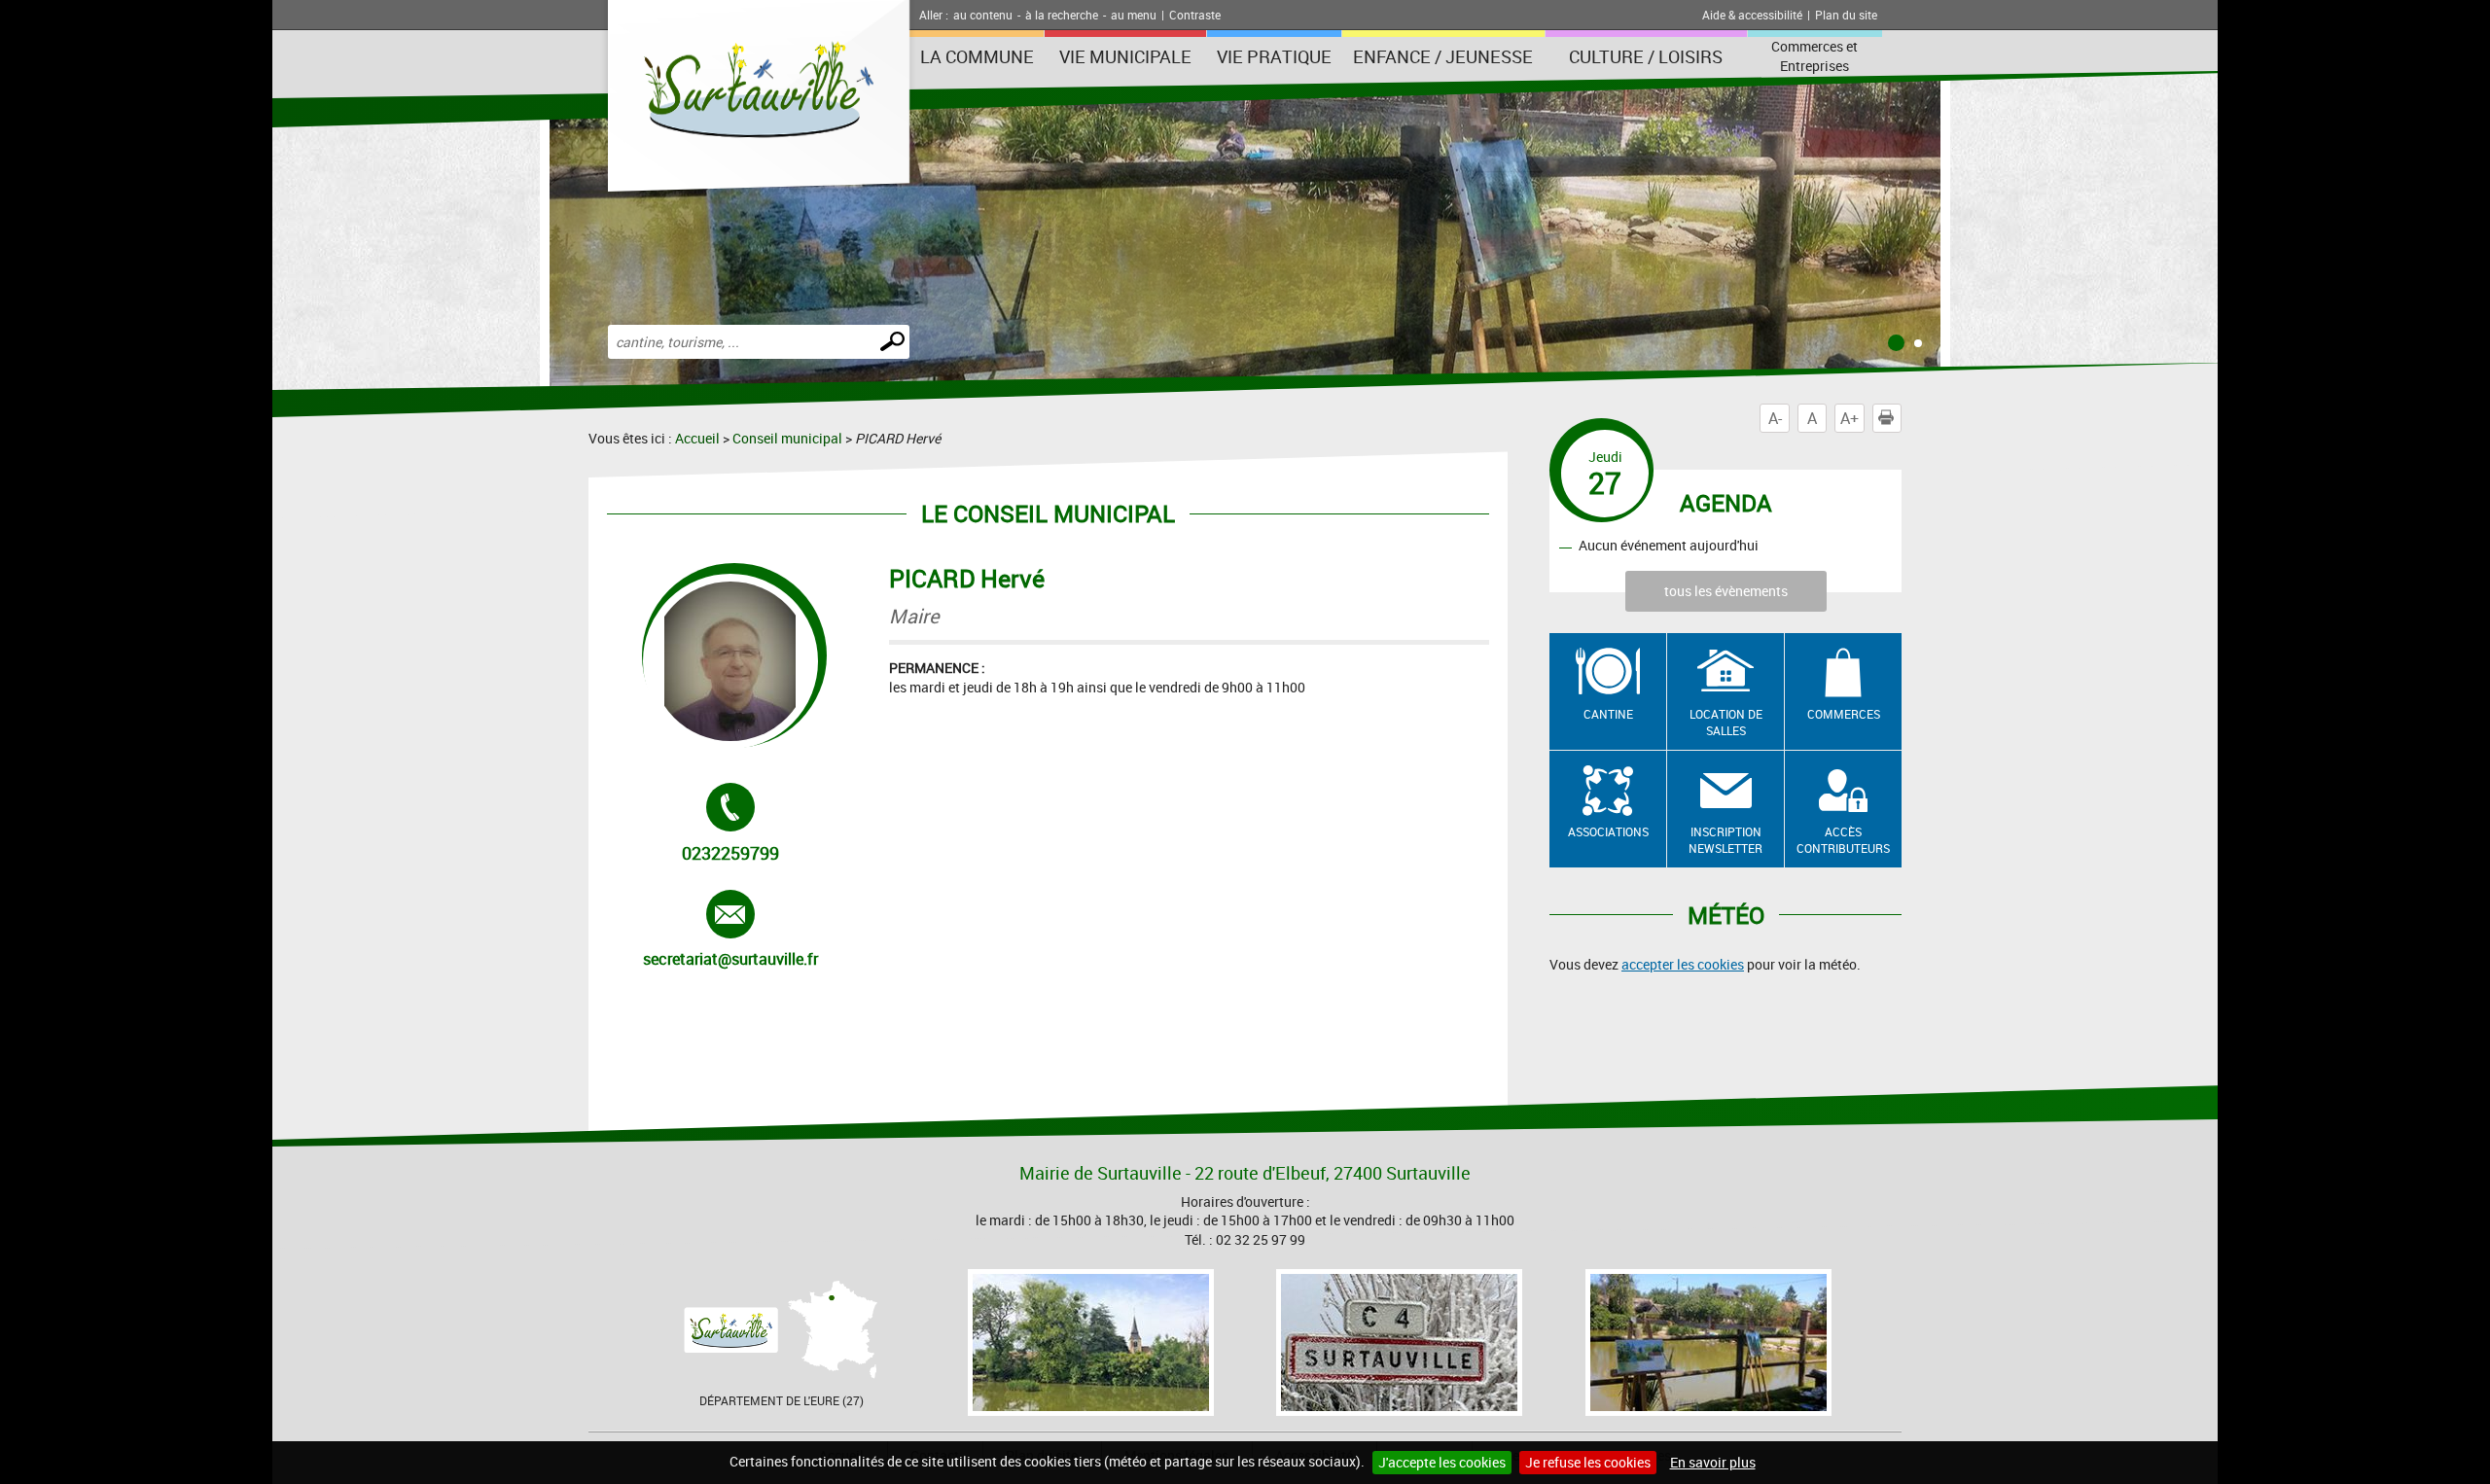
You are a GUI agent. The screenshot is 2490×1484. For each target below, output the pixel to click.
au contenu (983, 15)
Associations (1608, 831)
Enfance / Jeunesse (1443, 56)
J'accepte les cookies (1442, 1462)
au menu (1134, 15)
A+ (1850, 418)
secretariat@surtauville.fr (730, 930)
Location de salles (1726, 722)
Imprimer (1901, 418)
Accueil (697, 438)
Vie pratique (1274, 56)
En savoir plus (1713, 1462)
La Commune (977, 56)
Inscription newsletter (1725, 840)
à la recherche (1062, 15)
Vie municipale (1125, 56)
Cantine (1608, 714)
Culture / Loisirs (1646, 56)
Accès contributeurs (1843, 840)
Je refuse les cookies (1588, 1462)
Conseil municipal (787, 438)
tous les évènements (1726, 591)
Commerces (1844, 714)
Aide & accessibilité (1752, 15)
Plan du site (1846, 15)
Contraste (1195, 15)
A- (1775, 418)
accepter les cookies (1683, 964)
